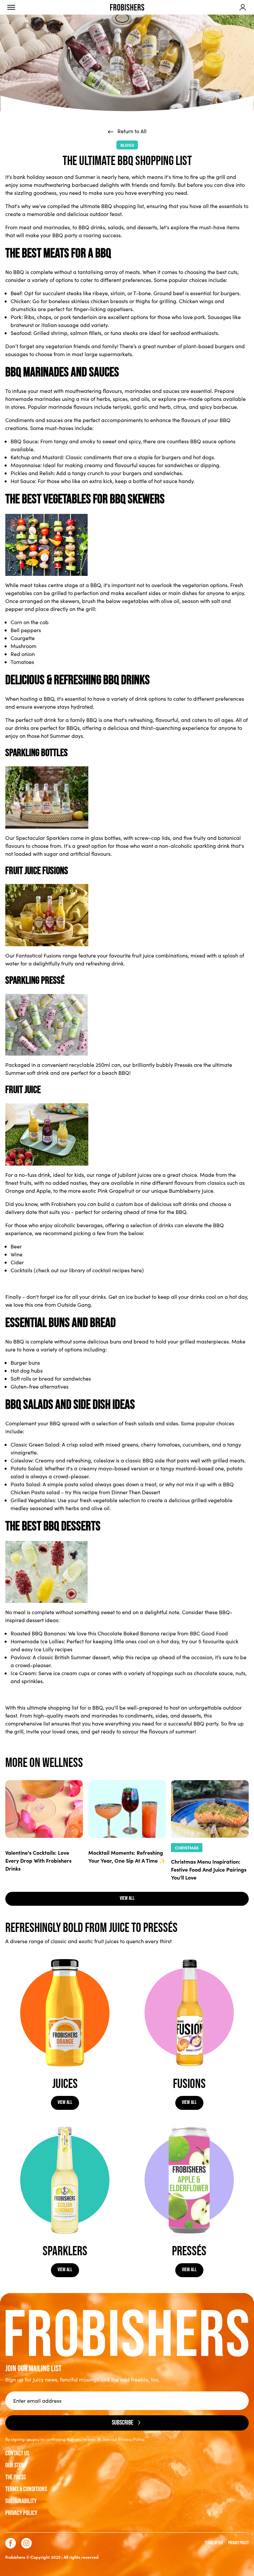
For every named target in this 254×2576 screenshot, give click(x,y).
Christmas (187, 1848)
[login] (243, 7)
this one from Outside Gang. (59, 1305)
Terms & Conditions (26, 2489)
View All (65, 2102)
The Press (16, 2477)
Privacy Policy (21, 2513)
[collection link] (65, 2013)
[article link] (44, 1809)
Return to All (131, 131)
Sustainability (21, 2501)
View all (127, 1898)
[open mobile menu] (11, 7)
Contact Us (17, 2453)
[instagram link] (26, 2543)
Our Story (16, 2465)
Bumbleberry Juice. (192, 1191)
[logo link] (127, 7)
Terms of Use (214, 2543)
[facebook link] (11, 2543)
